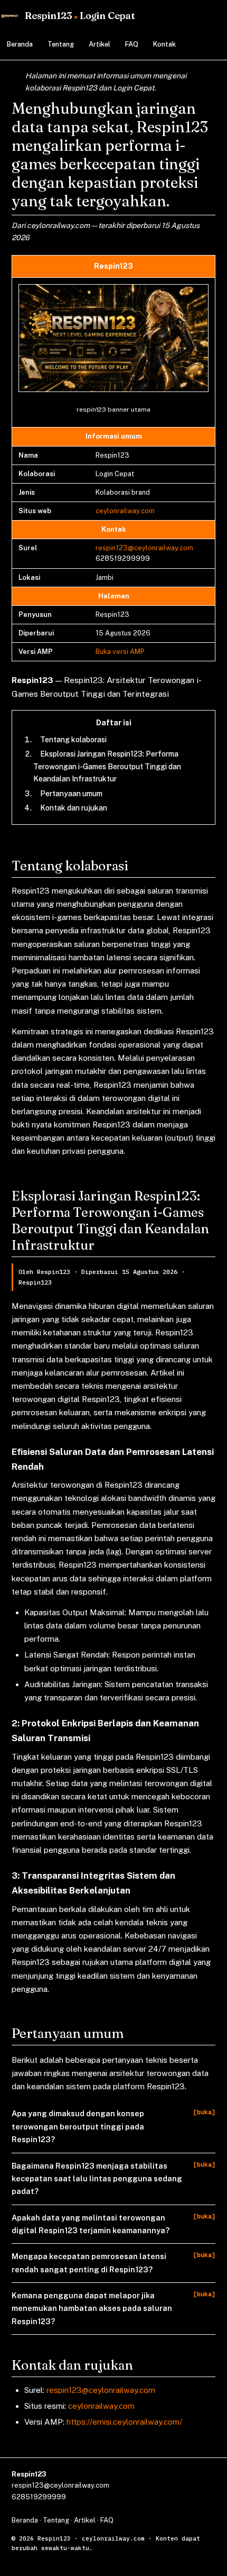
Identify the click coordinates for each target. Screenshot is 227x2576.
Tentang (61, 44)
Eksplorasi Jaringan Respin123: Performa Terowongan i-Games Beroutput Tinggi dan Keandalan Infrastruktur (107, 766)
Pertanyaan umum (71, 794)
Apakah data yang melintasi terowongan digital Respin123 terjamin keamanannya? (91, 2224)
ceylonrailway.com (125, 511)
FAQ (132, 44)
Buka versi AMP (120, 652)
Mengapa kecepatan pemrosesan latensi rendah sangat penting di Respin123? (89, 2263)
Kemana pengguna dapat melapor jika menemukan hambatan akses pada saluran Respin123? (92, 2308)
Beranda (20, 44)
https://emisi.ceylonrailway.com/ (124, 2422)
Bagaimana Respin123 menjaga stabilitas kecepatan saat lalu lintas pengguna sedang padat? (97, 2179)
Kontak (164, 44)
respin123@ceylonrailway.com (144, 548)
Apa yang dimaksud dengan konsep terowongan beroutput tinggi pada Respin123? (78, 2126)
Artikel (100, 44)
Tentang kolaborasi (73, 740)
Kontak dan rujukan (74, 808)
